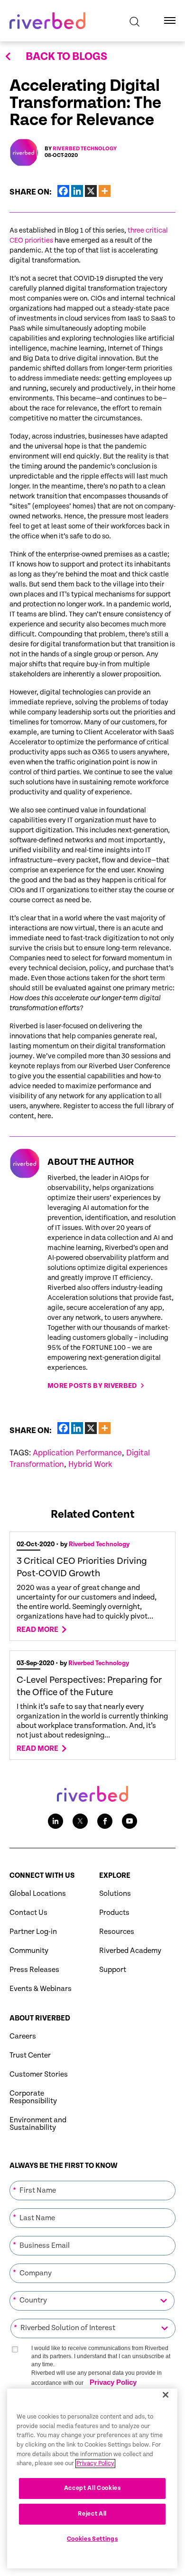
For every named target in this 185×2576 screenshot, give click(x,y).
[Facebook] (63, 191)
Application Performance (77, 1453)
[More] (105, 191)
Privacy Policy (113, 2382)
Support (113, 1970)
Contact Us (28, 1913)
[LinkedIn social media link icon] (55, 1821)
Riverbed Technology (85, 149)
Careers (23, 2036)
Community (29, 1951)
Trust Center (30, 2055)
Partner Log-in (33, 1932)
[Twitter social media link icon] (80, 1821)
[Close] (166, 2395)
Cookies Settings (92, 2539)
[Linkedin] (77, 191)
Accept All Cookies (92, 2488)
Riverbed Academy (130, 1951)
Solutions (115, 1894)
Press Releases (34, 1970)
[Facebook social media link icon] (105, 1821)
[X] (91, 191)
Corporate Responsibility (33, 2097)
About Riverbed (40, 2018)
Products (114, 1913)
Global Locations (38, 1894)
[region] (92, 2478)
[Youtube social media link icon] (129, 1821)
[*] (92, 2180)
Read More (37, 1630)
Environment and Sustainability (38, 2124)
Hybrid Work (90, 1464)
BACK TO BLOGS (66, 57)
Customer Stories (39, 2074)
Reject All (92, 2514)
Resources (117, 1932)
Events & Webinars (41, 1989)
